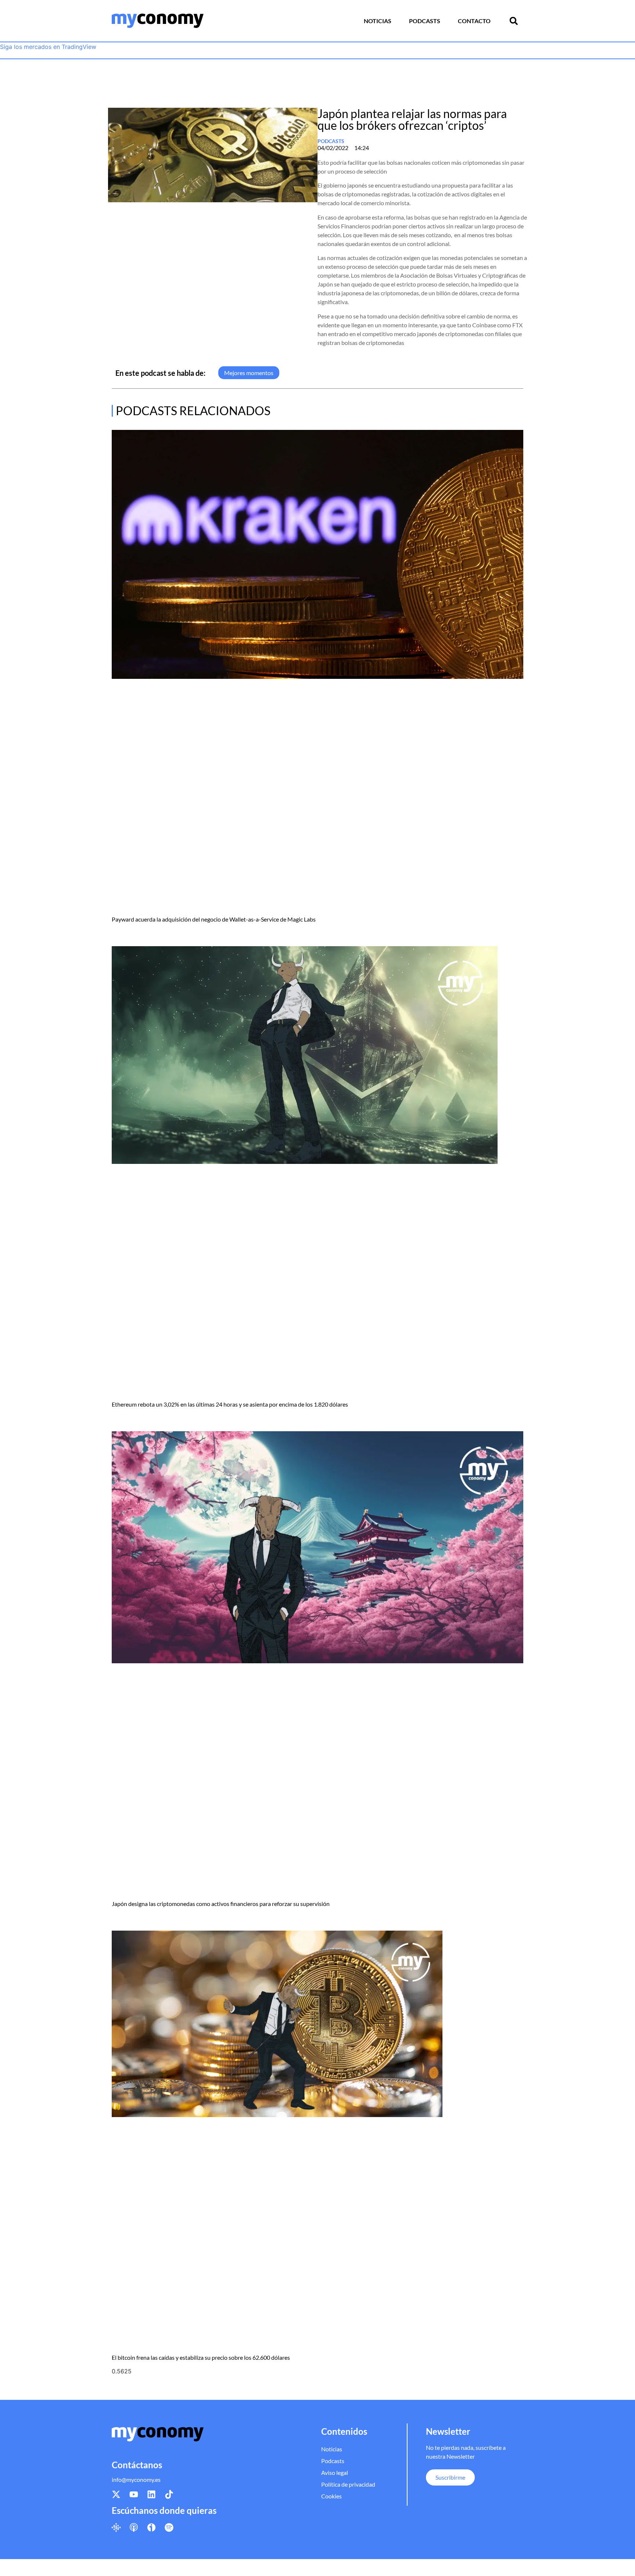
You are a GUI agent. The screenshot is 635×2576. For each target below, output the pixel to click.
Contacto (474, 21)
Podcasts (425, 21)
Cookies (331, 2496)
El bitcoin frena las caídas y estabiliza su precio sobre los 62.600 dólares (201, 2357)
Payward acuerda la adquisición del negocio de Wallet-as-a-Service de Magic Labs (214, 919)
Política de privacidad (348, 2484)
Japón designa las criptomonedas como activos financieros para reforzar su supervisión (221, 1904)
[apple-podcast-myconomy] (134, 2527)
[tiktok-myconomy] (169, 2494)
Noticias (378, 21)
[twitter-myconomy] (116, 2494)
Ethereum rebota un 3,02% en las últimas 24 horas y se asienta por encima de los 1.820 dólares (230, 1404)
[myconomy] (158, 21)
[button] (514, 21)
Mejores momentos (249, 373)
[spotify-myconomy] (169, 2527)
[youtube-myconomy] (134, 2494)
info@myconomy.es (136, 2479)
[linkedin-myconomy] (151, 2494)
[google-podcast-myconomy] (116, 2527)
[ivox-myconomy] (151, 2527)
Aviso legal (335, 2472)
